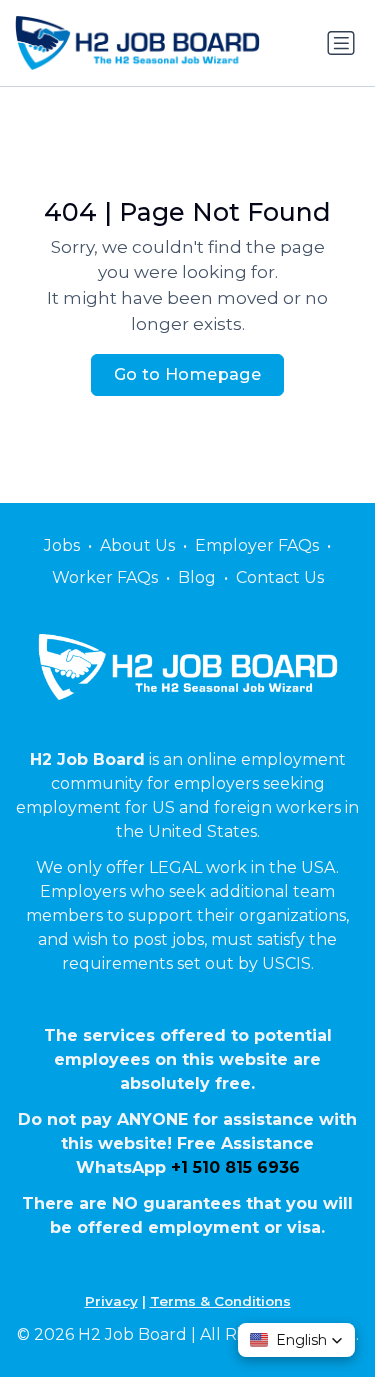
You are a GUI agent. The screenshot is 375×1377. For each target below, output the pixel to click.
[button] (296, 1340)
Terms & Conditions (220, 1301)
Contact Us (280, 577)
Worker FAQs (105, 577)
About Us (137, 545)
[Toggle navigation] (341, 43)
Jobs (62, 545)
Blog (197, 577)
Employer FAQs (257, 545)
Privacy (111, 1301)
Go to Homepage (188, 374)
